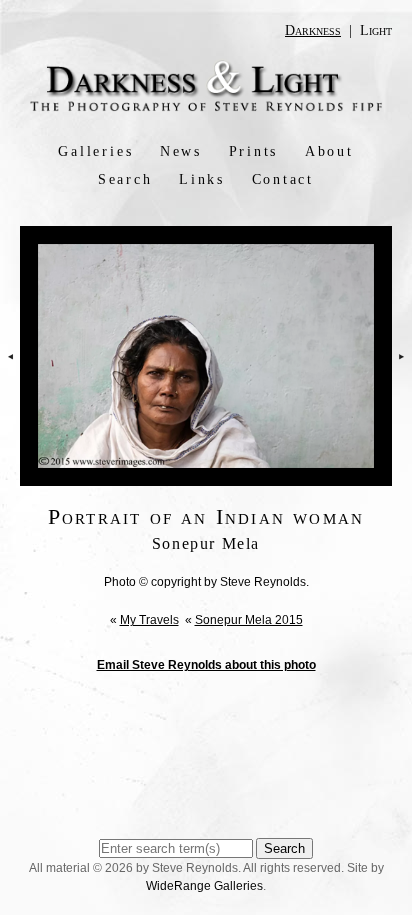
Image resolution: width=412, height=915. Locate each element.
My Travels (149, 620)
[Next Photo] (402, 389)
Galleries (95, 151)
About (329, 151)
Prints (254, 151)
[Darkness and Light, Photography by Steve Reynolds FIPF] (206, 109)
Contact (283, 179)
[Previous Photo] (10, 389)
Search (125, 179)
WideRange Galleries (204, 886)
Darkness (313, 30)
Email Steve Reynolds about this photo (206, 665)
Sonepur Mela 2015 (249, 620)
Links (202, 179)
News (181, 151)
